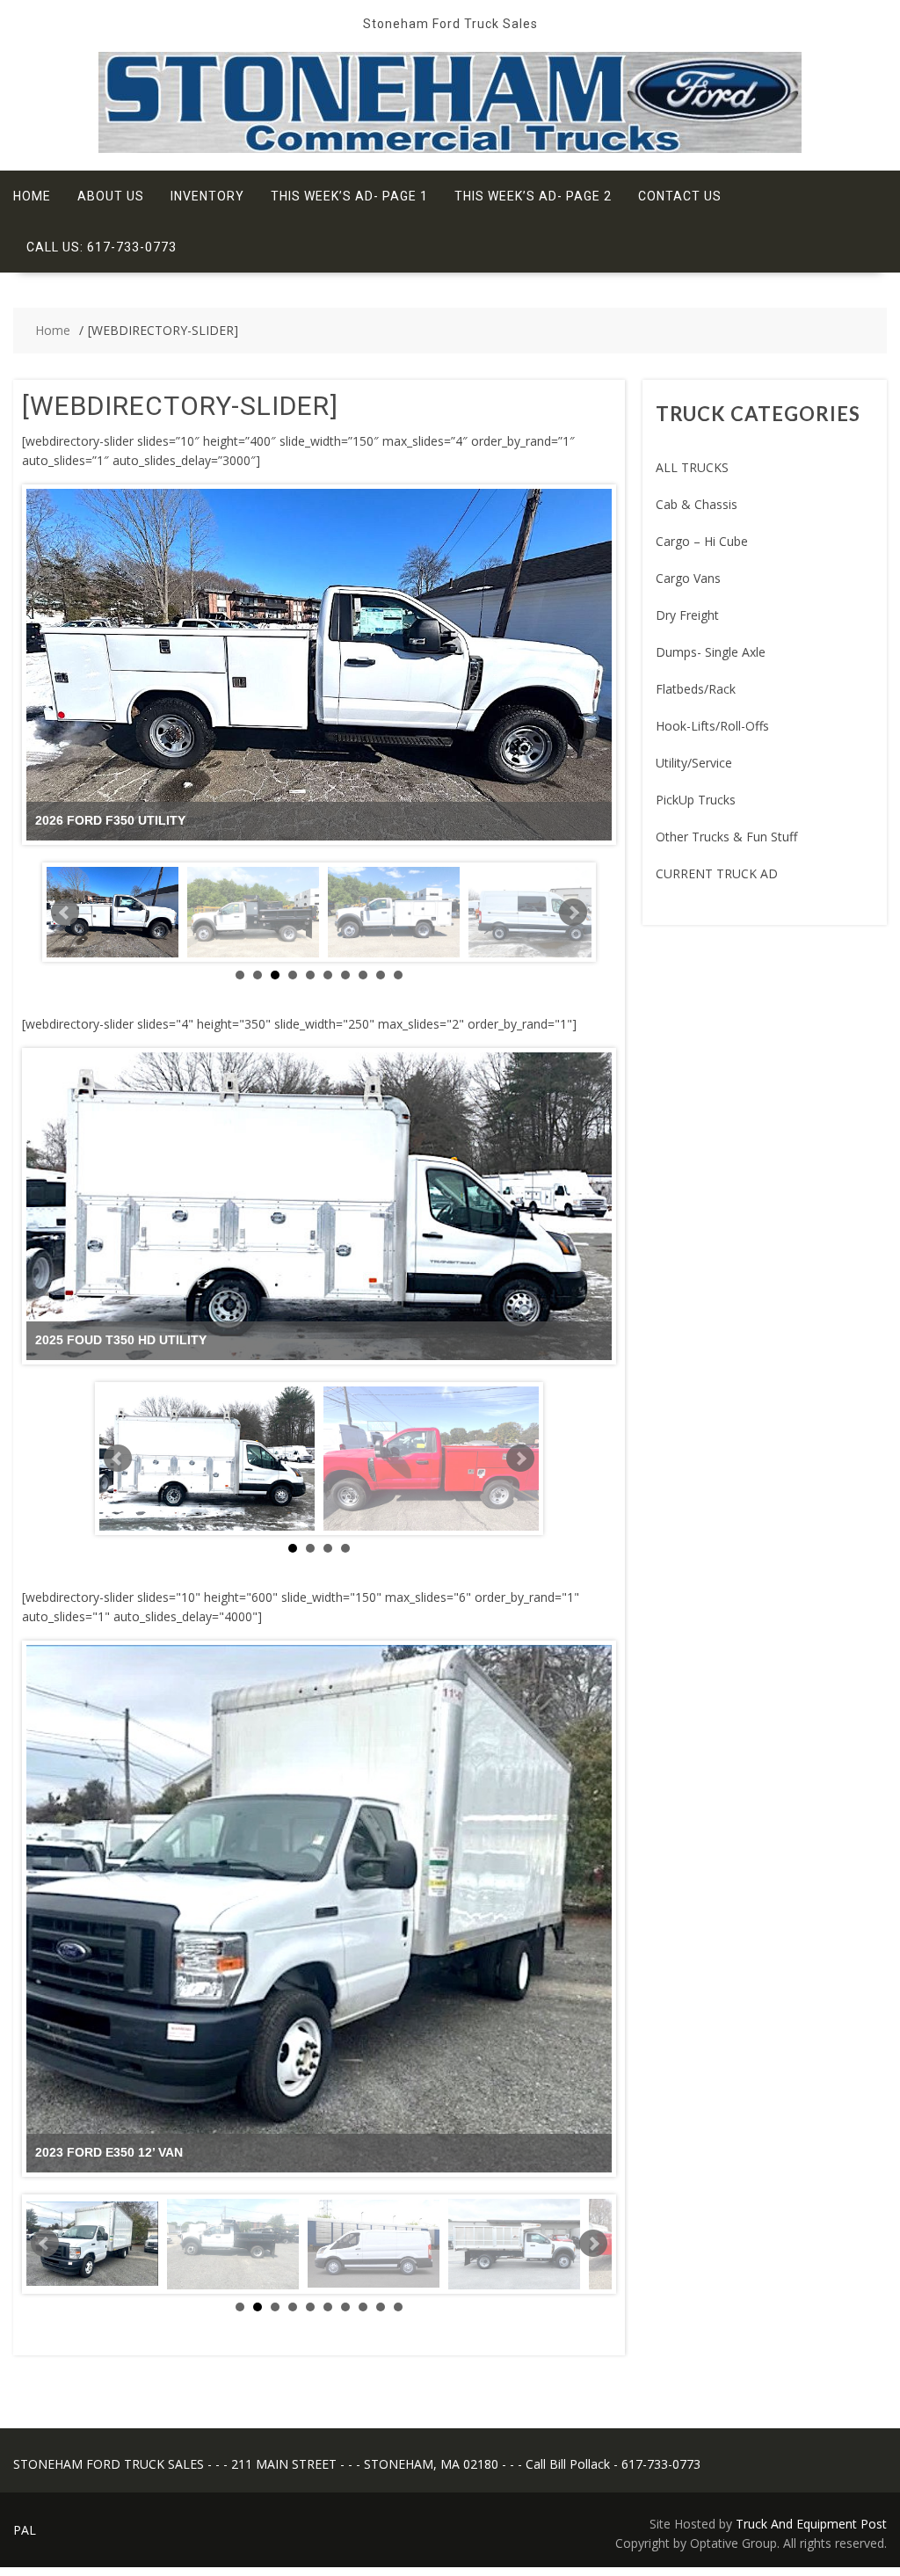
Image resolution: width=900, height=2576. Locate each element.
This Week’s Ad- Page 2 (533, 196)
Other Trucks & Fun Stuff (726, 837)
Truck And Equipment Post (811, 2524)
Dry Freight (687, 615)
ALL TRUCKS (692, 467)
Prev (65, 913)
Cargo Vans (688, 578)
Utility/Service (694, 763)
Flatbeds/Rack (696, 689)
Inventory (207, 196)
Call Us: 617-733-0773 (102, 247)
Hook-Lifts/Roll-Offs (712, 726)
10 (398, 975)
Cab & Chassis (697, 504)
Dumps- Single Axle (711, 652)
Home (32, 196)
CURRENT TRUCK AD (717, 873)
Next (573, 913)
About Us (111, 196)
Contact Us (680, 196)
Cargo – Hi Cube (702, 541)
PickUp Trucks (696, 800)
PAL (25, 2530)
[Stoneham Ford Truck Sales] (450, 148)
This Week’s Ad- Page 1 (349, 196)
